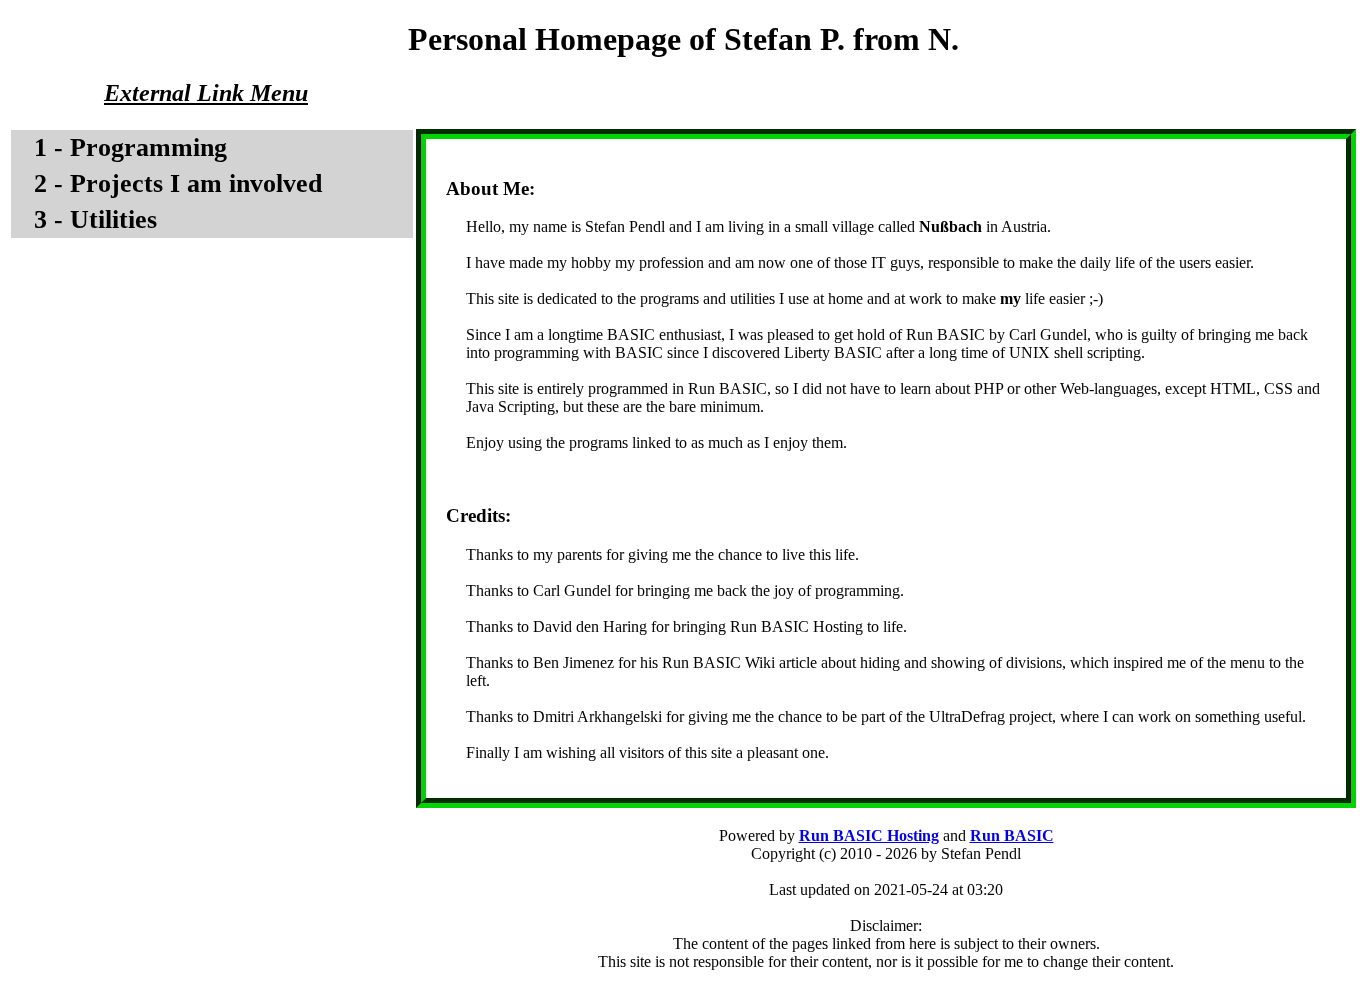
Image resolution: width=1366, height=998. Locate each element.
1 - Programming (130, 147)
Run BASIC (1012, 835)
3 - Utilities (95, 219)
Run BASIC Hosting (869, 835)
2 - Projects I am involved (178, 183)
